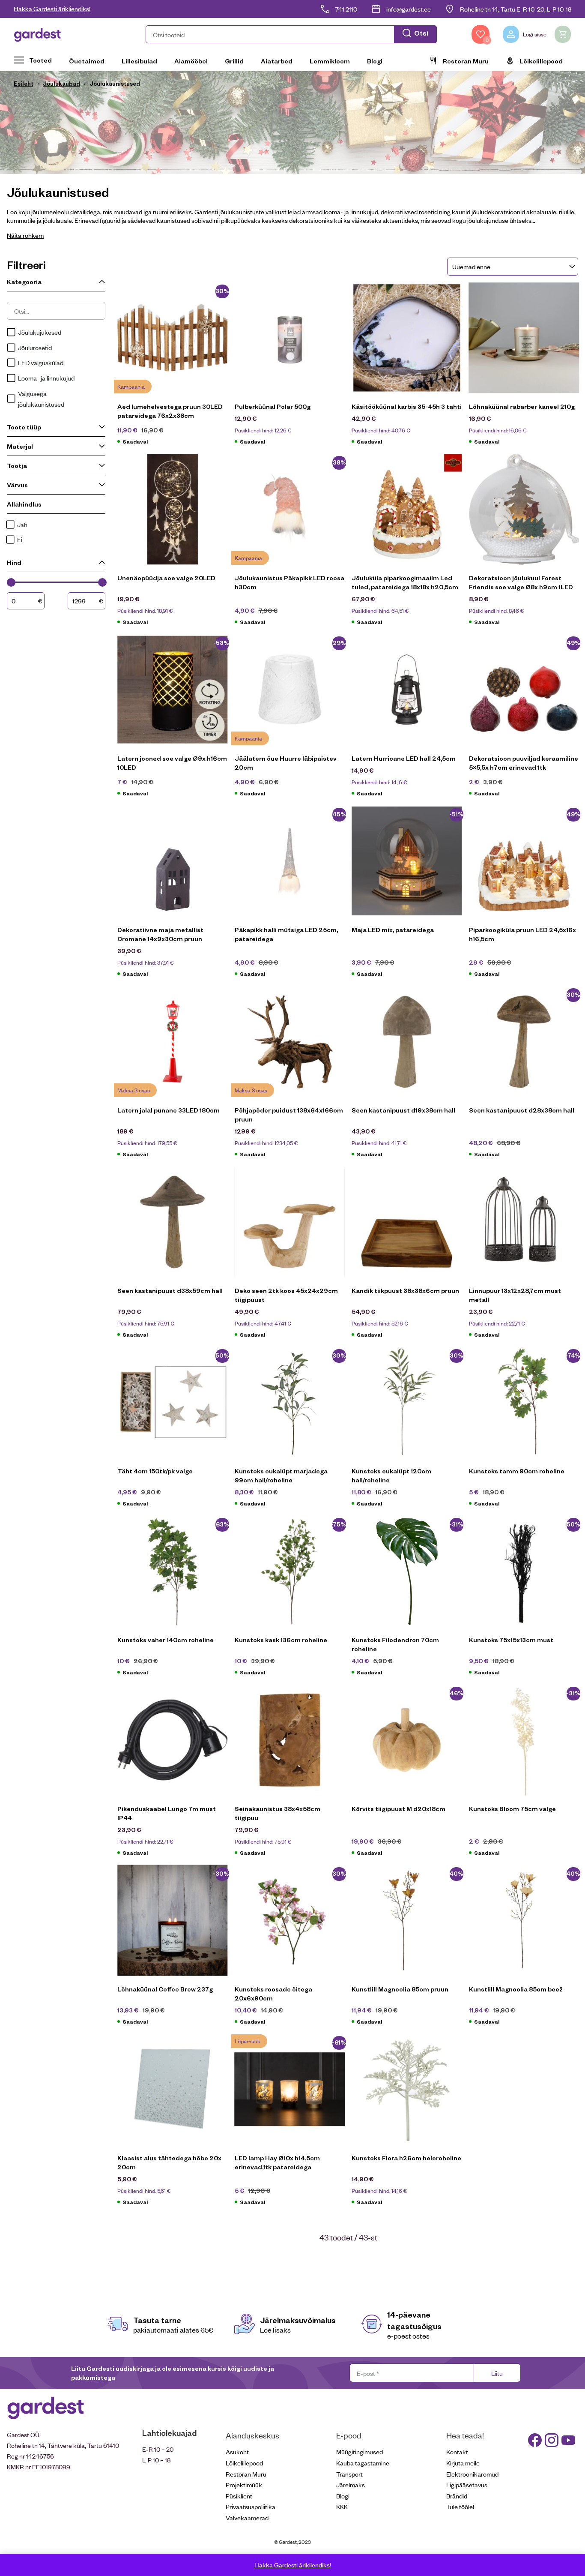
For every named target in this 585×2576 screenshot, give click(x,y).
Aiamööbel (191, 61)
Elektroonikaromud (472, 2474)
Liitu (497, 2373)
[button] (291, 34)
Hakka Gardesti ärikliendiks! (52, 8)
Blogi (375, 61)
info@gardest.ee (409, 9)
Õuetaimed (87, 61)
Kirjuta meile (463, 2463)
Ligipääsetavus (467, 2485)
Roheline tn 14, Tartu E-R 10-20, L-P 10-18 (516, 9)
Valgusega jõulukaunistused (41, 399)
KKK (342, 2506)
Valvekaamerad (247, 2518)
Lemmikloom (330, 61)
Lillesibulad (139, 61)
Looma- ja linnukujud (46, 378)
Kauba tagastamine (363, 2463)
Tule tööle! (460, 2506)
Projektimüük (244, 2485)
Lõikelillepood (541, 61)
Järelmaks (351, 2485)
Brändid (457, 2496)
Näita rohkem (25, 235)
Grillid (234, 61)
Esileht (24, 83)
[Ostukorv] (563, 34)
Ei (20, 539)
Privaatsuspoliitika (251, 2506)
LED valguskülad (41, 362)
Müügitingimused (360, 2452)
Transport (349, 2474)
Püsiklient (239, 2496)
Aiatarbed (277, 61)
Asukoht (237, 2452)
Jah (22, 524)
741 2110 (346, 9)
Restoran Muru (466, 61)
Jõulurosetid (35, 347)
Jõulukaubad (61, 83)
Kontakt (457, 2452)
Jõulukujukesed (40, 332)
